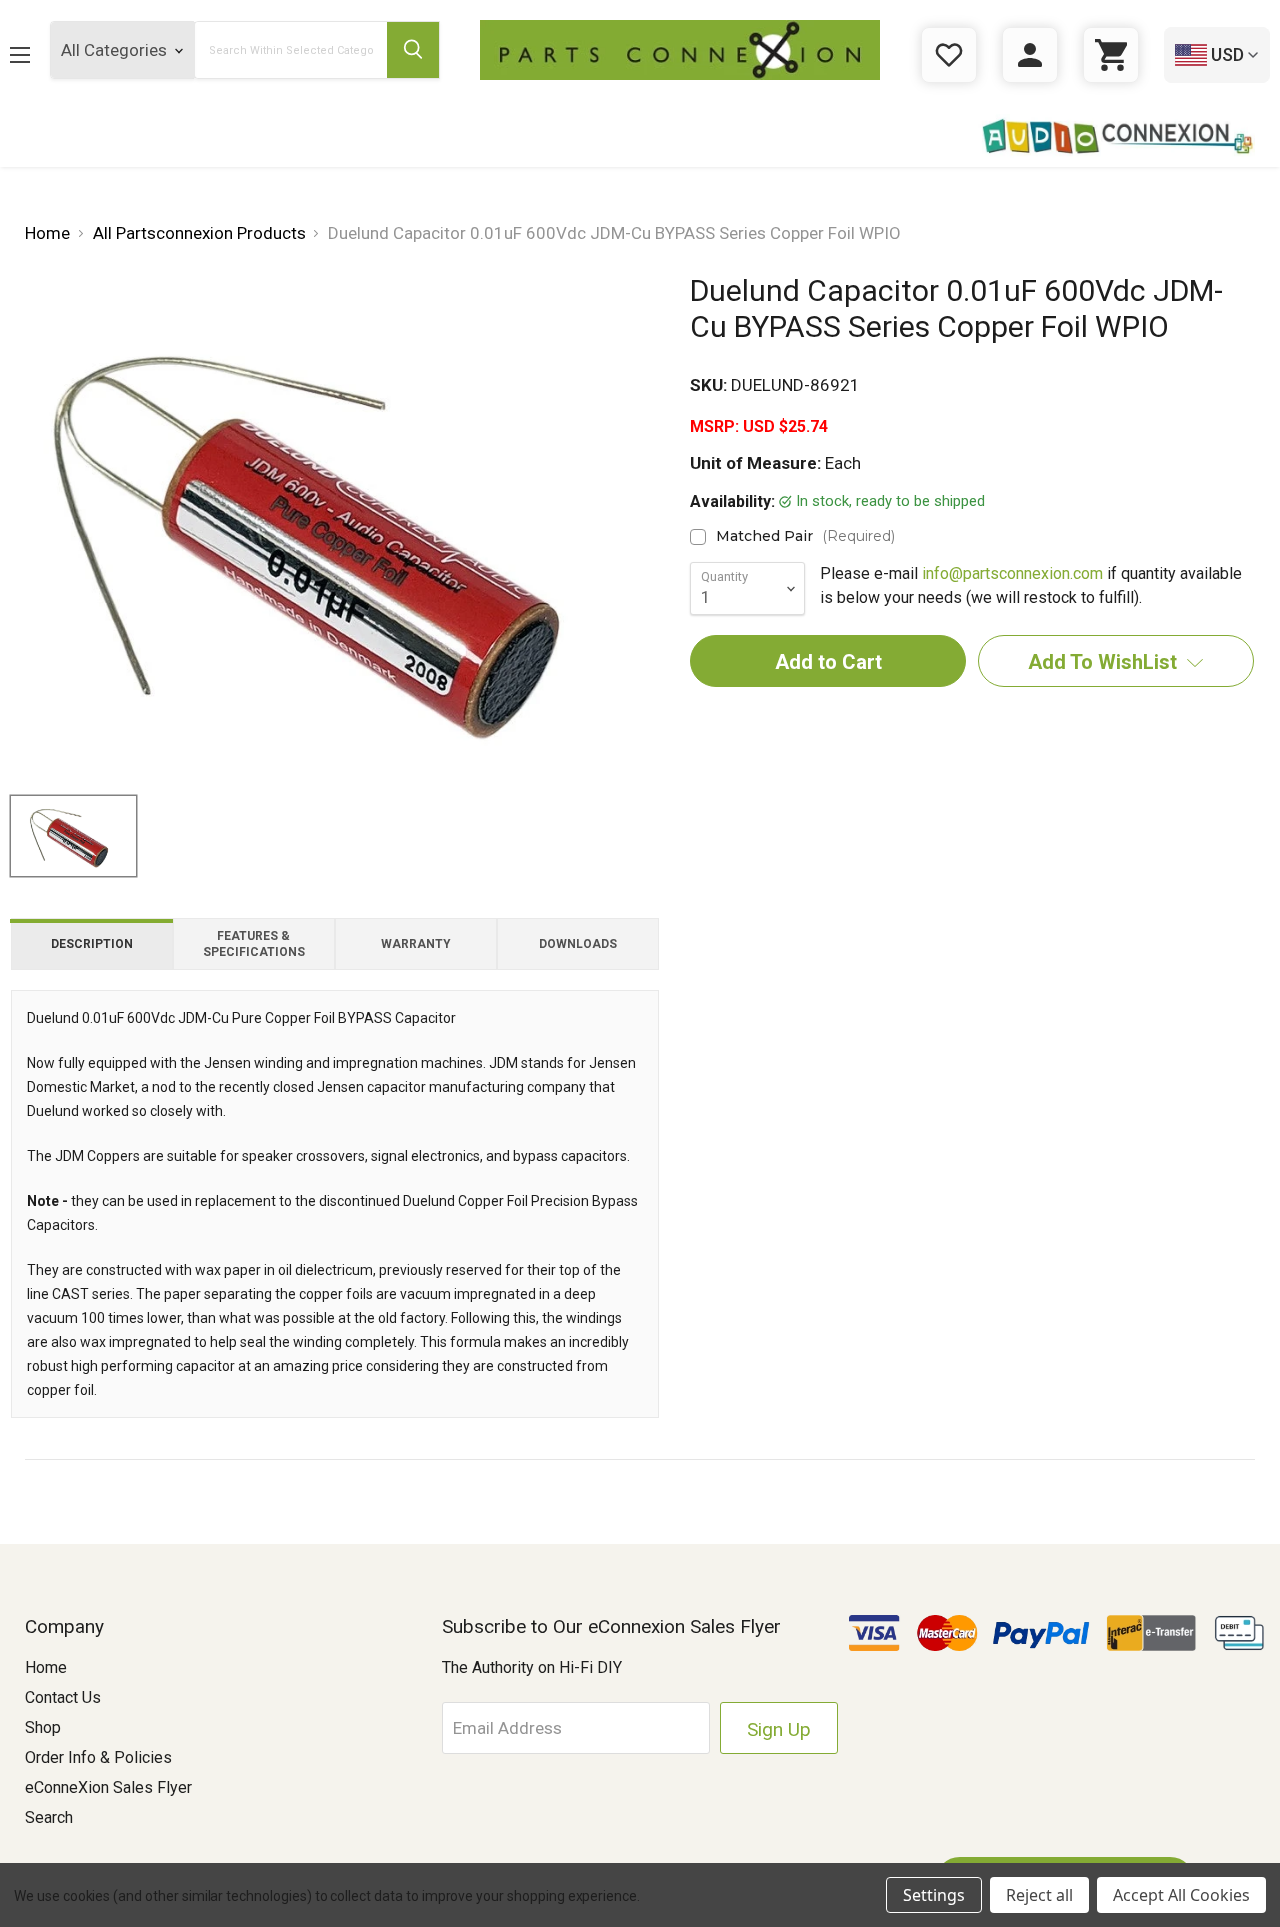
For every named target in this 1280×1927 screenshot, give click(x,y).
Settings (934, 1895)
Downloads (578, 944)
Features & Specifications (254, 944)
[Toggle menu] (35, 54)
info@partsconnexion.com (1012, 573)
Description (92, 944)
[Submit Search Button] (413, 50)
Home (46, 1667)
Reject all (1039, 1895)
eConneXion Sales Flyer (108, 1787)
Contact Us (63, 1697)
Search (49, 1817)
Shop (43, 1727)
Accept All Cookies (1181, 1895)
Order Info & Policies (98, 1757)
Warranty (416, 944)
